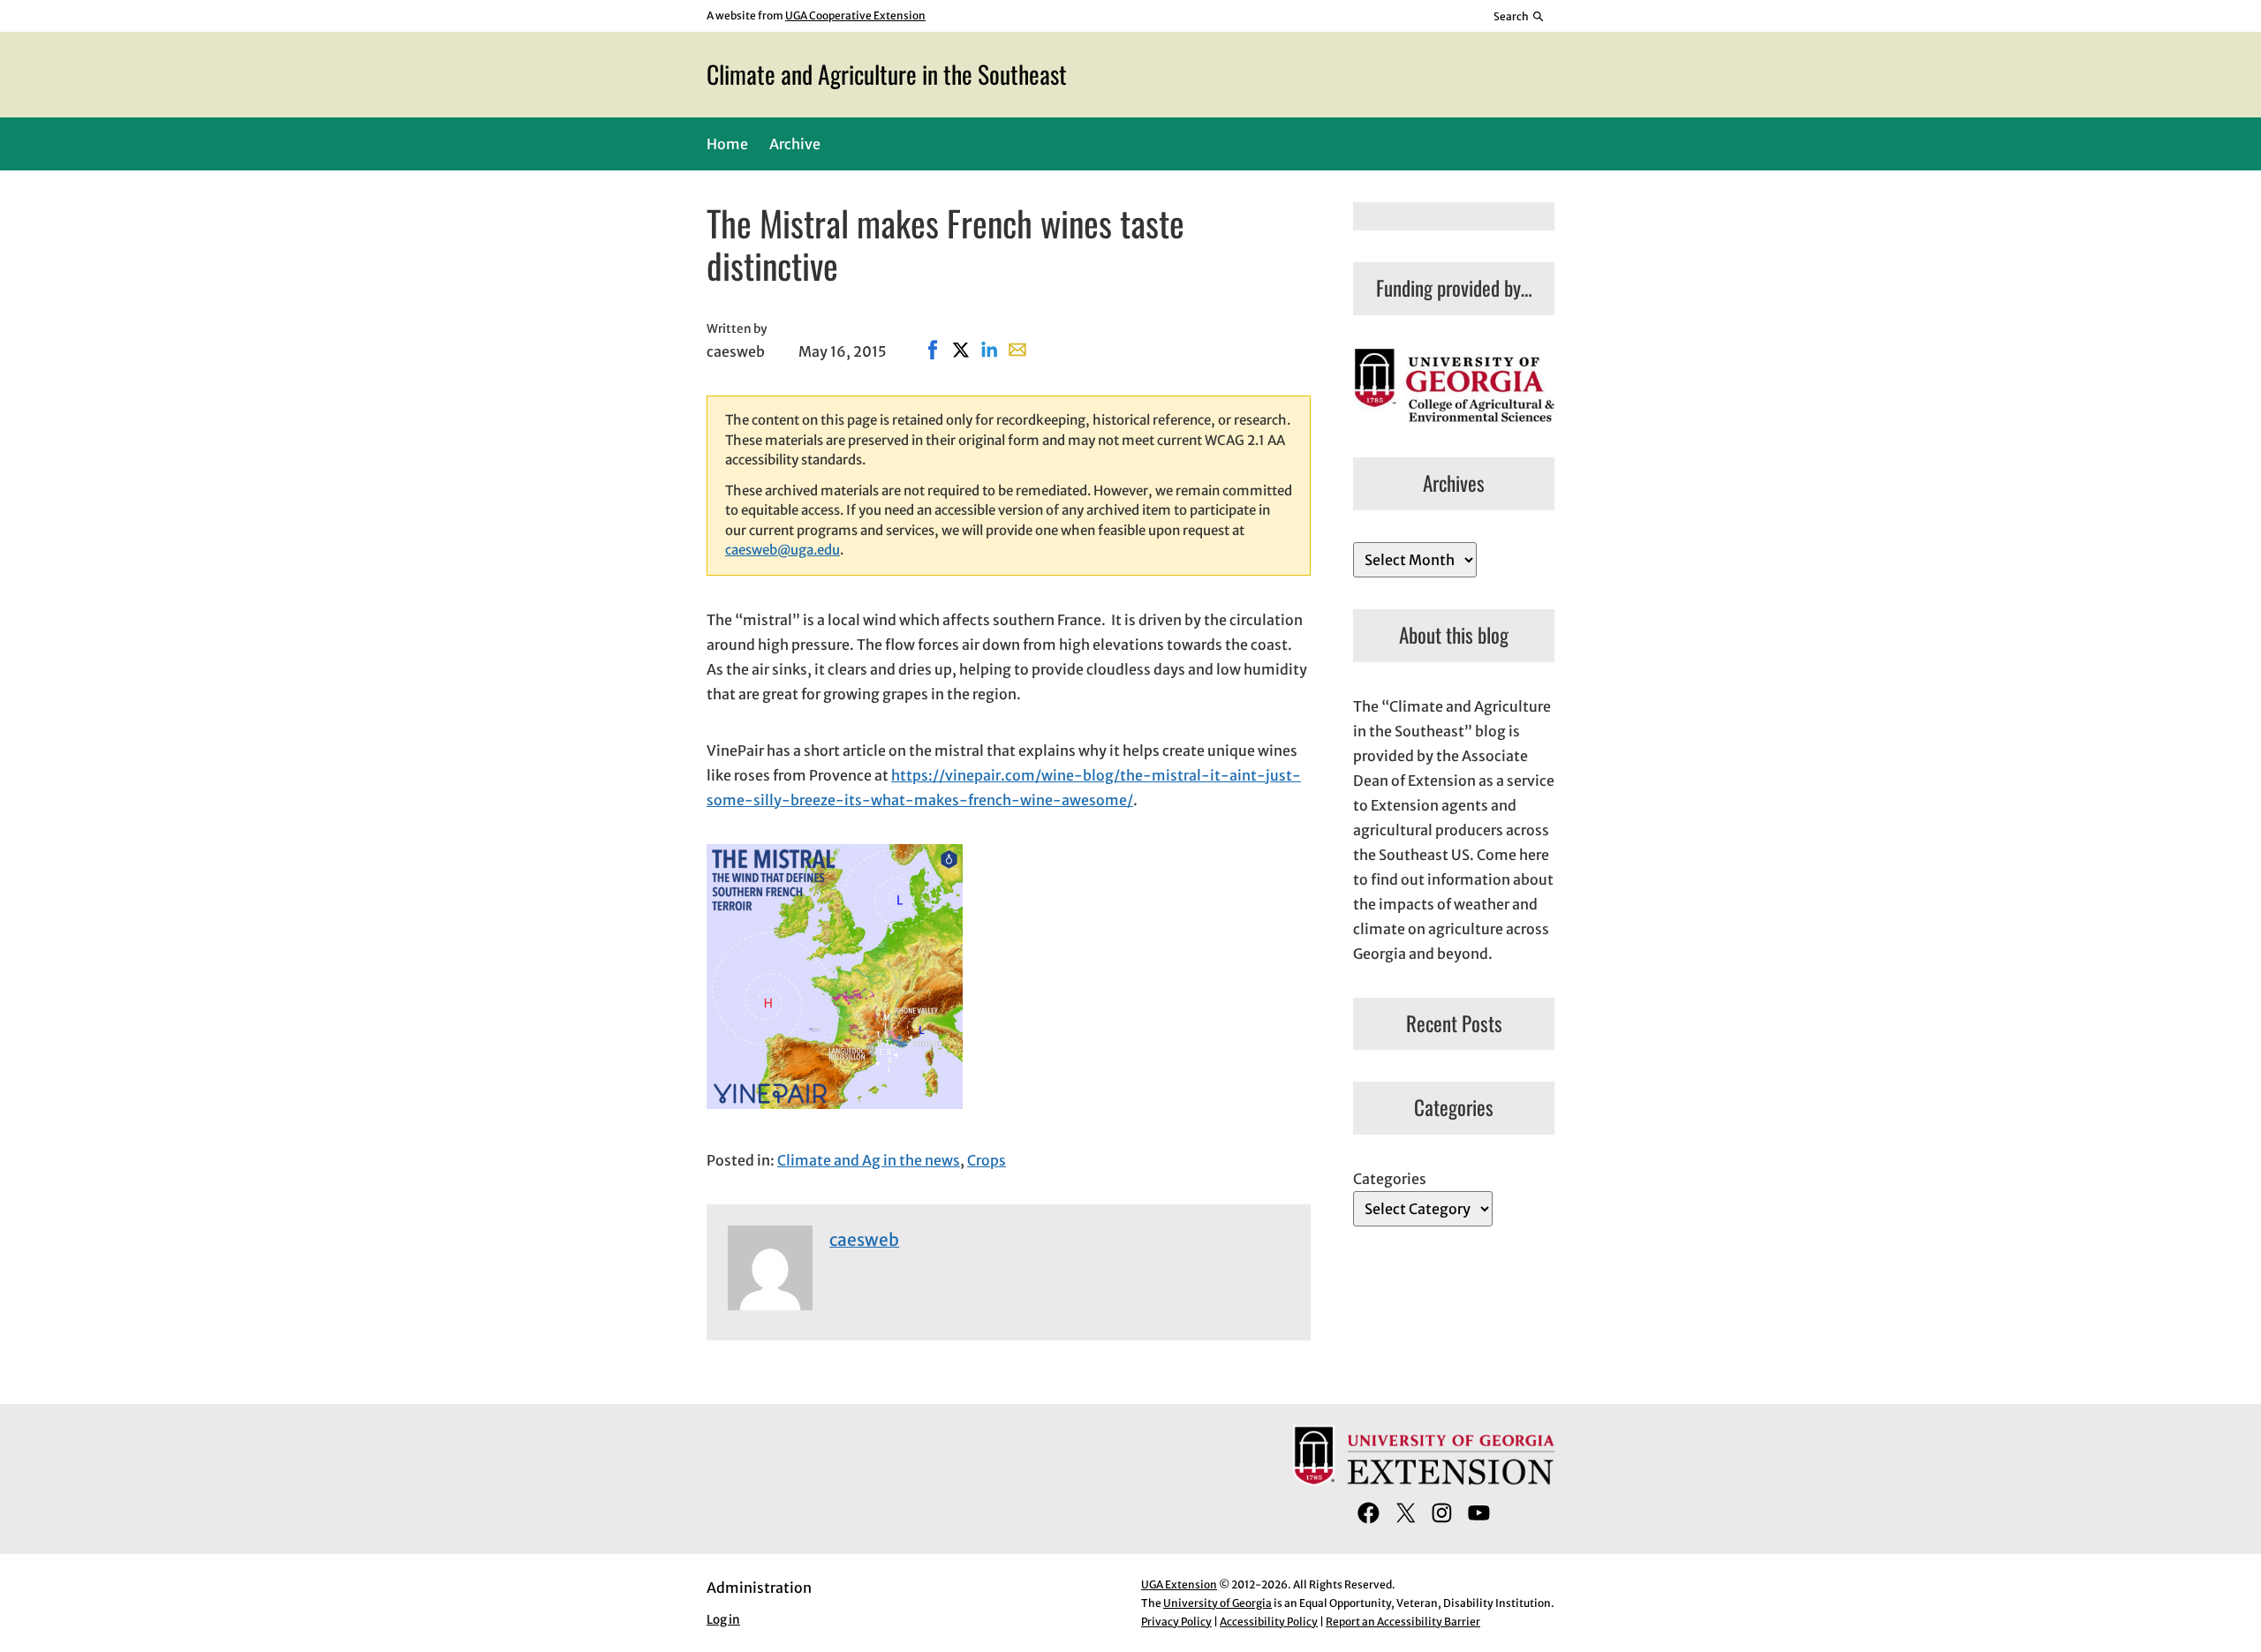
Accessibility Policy (1269, 1622)
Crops (987, 1160)
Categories (1390, 1179)
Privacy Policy (1176, 1622)
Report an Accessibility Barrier (1403, 1622)
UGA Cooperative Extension (855, 15)
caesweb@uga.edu (783, 550)
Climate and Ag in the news (869, 1160)
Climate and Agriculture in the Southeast (887, 74)
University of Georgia (1217, 1603)
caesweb (864, 1240)
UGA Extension (1179, 1584)
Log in (723, 1620)
